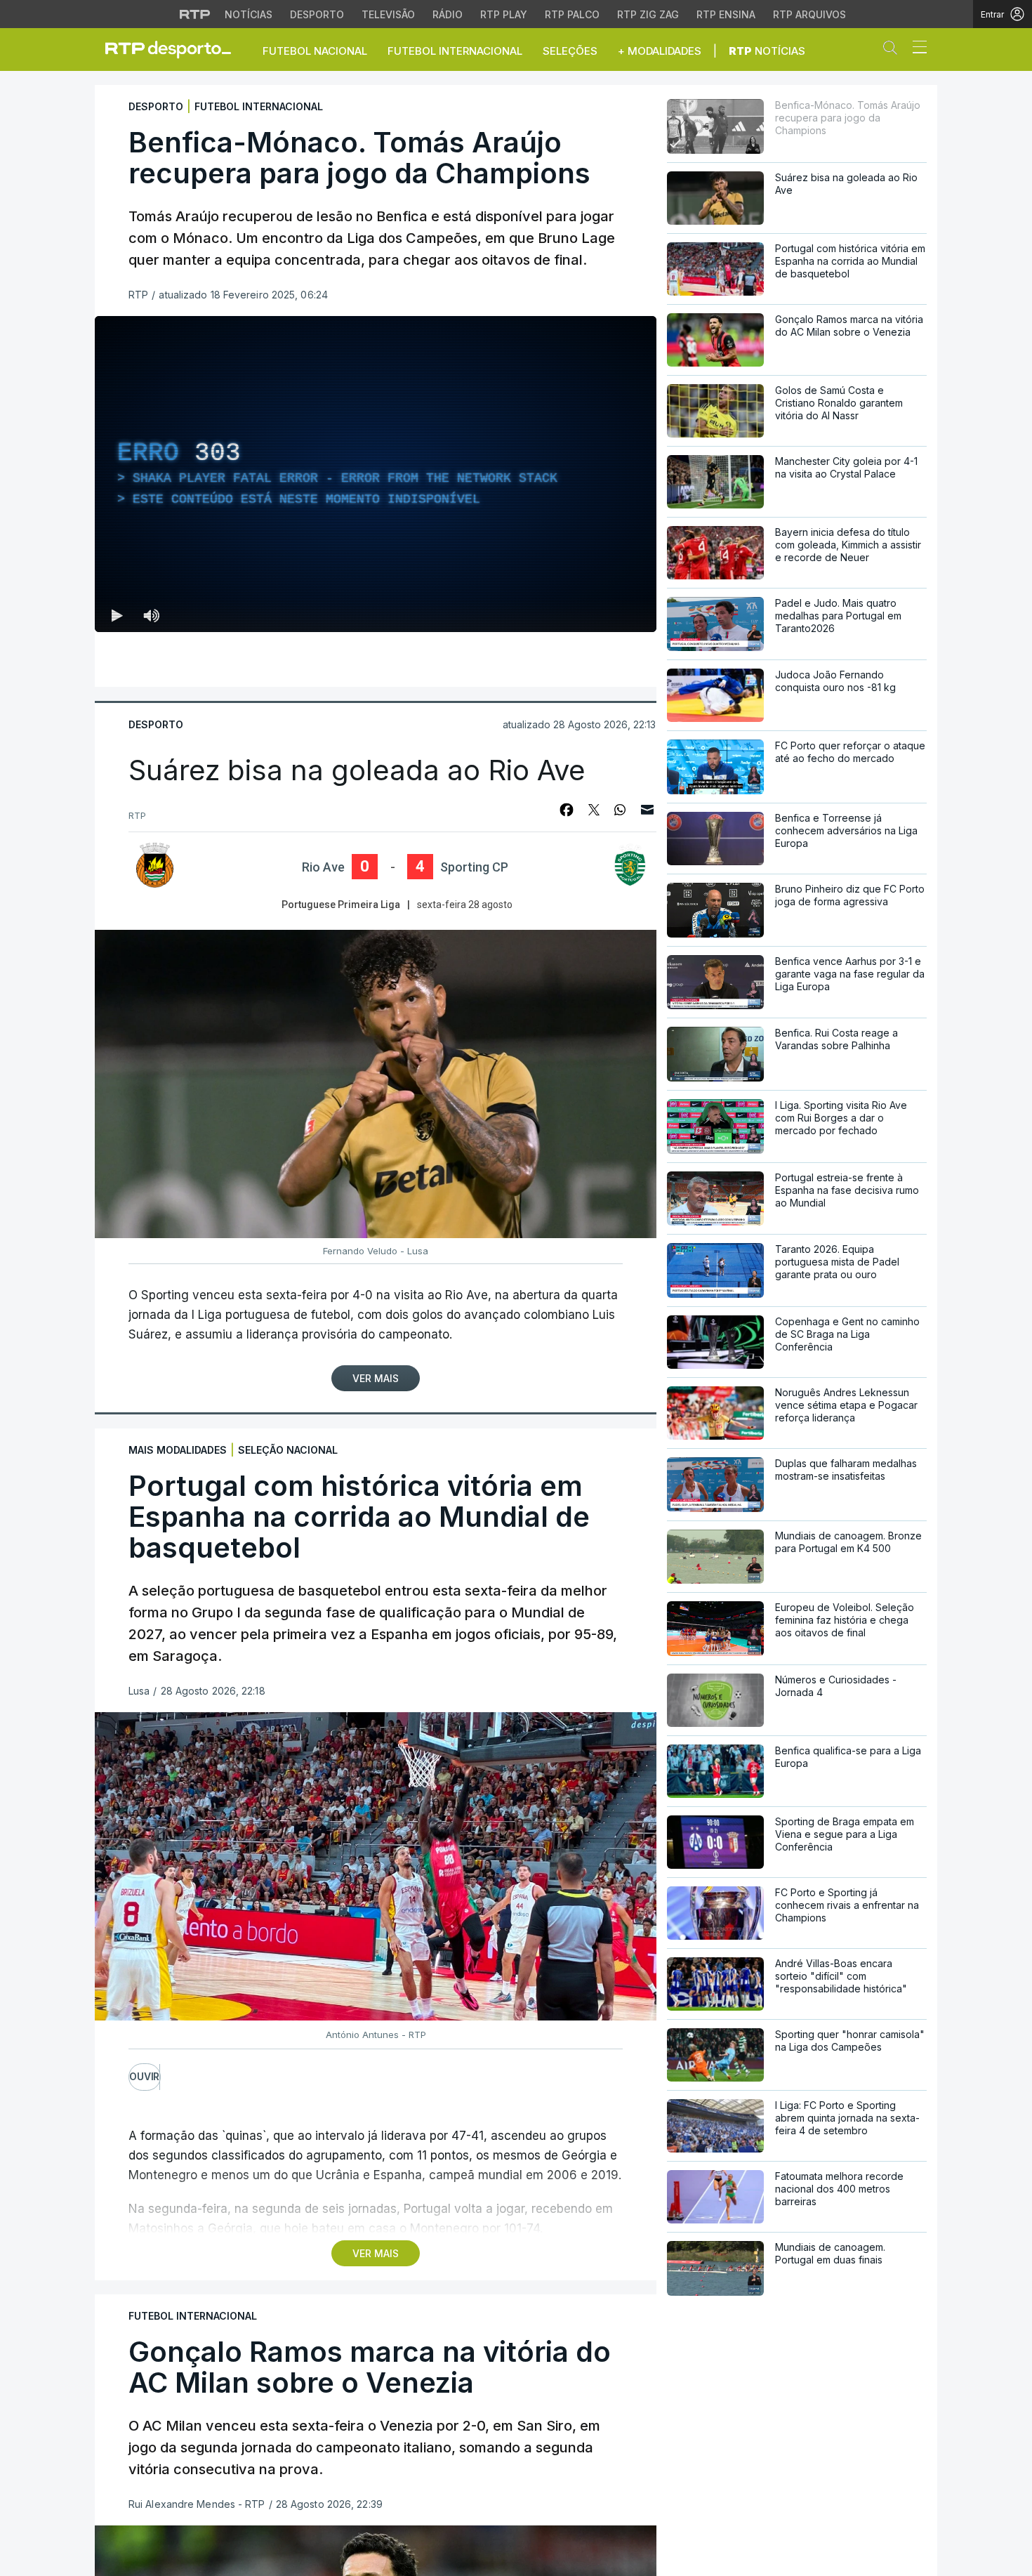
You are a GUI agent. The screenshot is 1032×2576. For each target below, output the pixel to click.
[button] (894, 51)
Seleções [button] (570, 51)
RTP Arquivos (809, 14)
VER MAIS (376, 2253)
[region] (376, 474)
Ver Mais (376, 1378)
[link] (174, 49)
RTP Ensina (726, 14)
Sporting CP (474, 867)
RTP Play (504, 14)
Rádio (448, 14)
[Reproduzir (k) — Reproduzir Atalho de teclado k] (117, 615)
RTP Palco (572, 14)
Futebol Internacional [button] (455, 51)
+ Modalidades (660, 51)
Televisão (388, 14)
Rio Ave (323, 867)
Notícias (249, 14)
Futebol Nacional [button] (315, 51)
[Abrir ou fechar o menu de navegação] (915, 49)
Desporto (317, 14)
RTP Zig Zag (648, 14)
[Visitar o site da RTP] (195, 14)
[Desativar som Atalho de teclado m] (151, 615)
